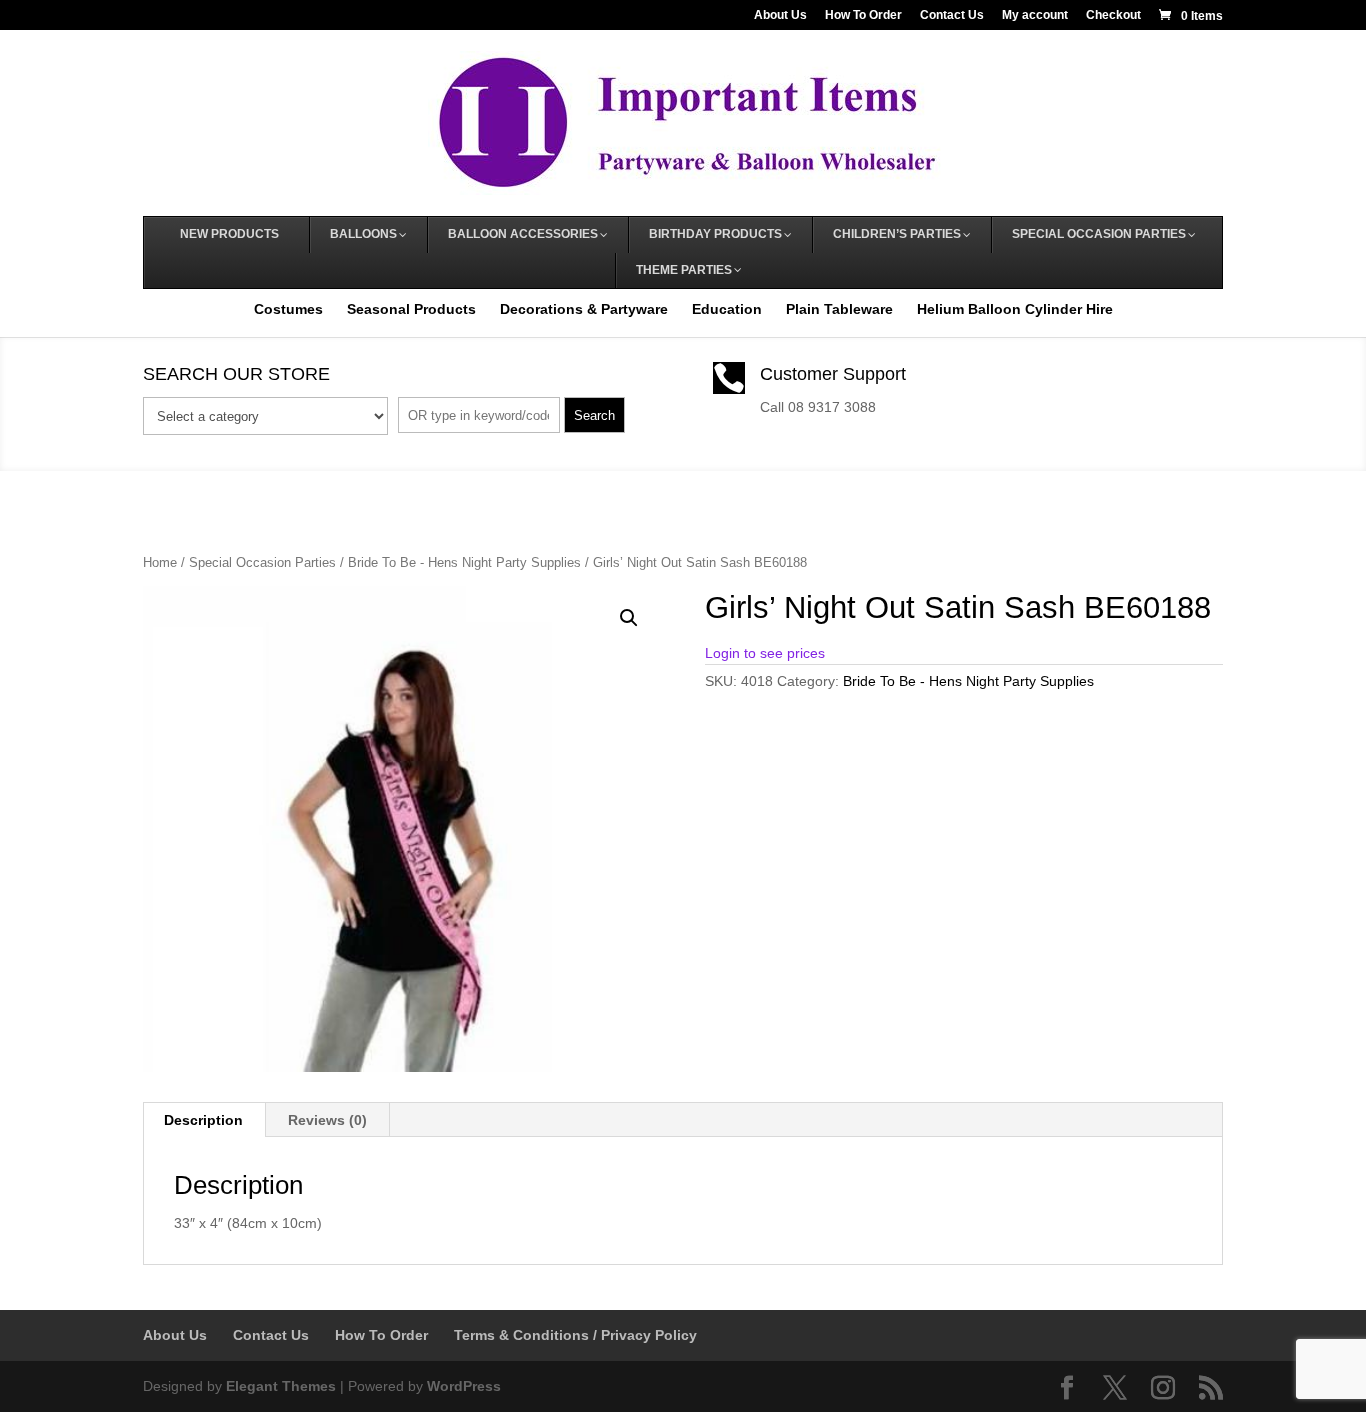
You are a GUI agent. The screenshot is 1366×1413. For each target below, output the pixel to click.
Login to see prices (765, 653)
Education (727, 309)
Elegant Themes (281, 1386)
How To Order (863, 15)
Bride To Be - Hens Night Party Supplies (464, 562)
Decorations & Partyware (584, 309)
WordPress (464, 1386)
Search (594, 415)
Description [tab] (203, 1120)
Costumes (288, 309)
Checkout (1113, 15)
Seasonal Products (411, 309)
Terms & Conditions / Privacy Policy (575, 1335)
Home (160, 562)
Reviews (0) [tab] (327, 1120)
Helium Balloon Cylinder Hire (1015, 309)
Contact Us (952, 15)
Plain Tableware (839, 309)
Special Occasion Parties (262, 562)
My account (1035, 15)
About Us (780, 15)
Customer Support (833, 374)
